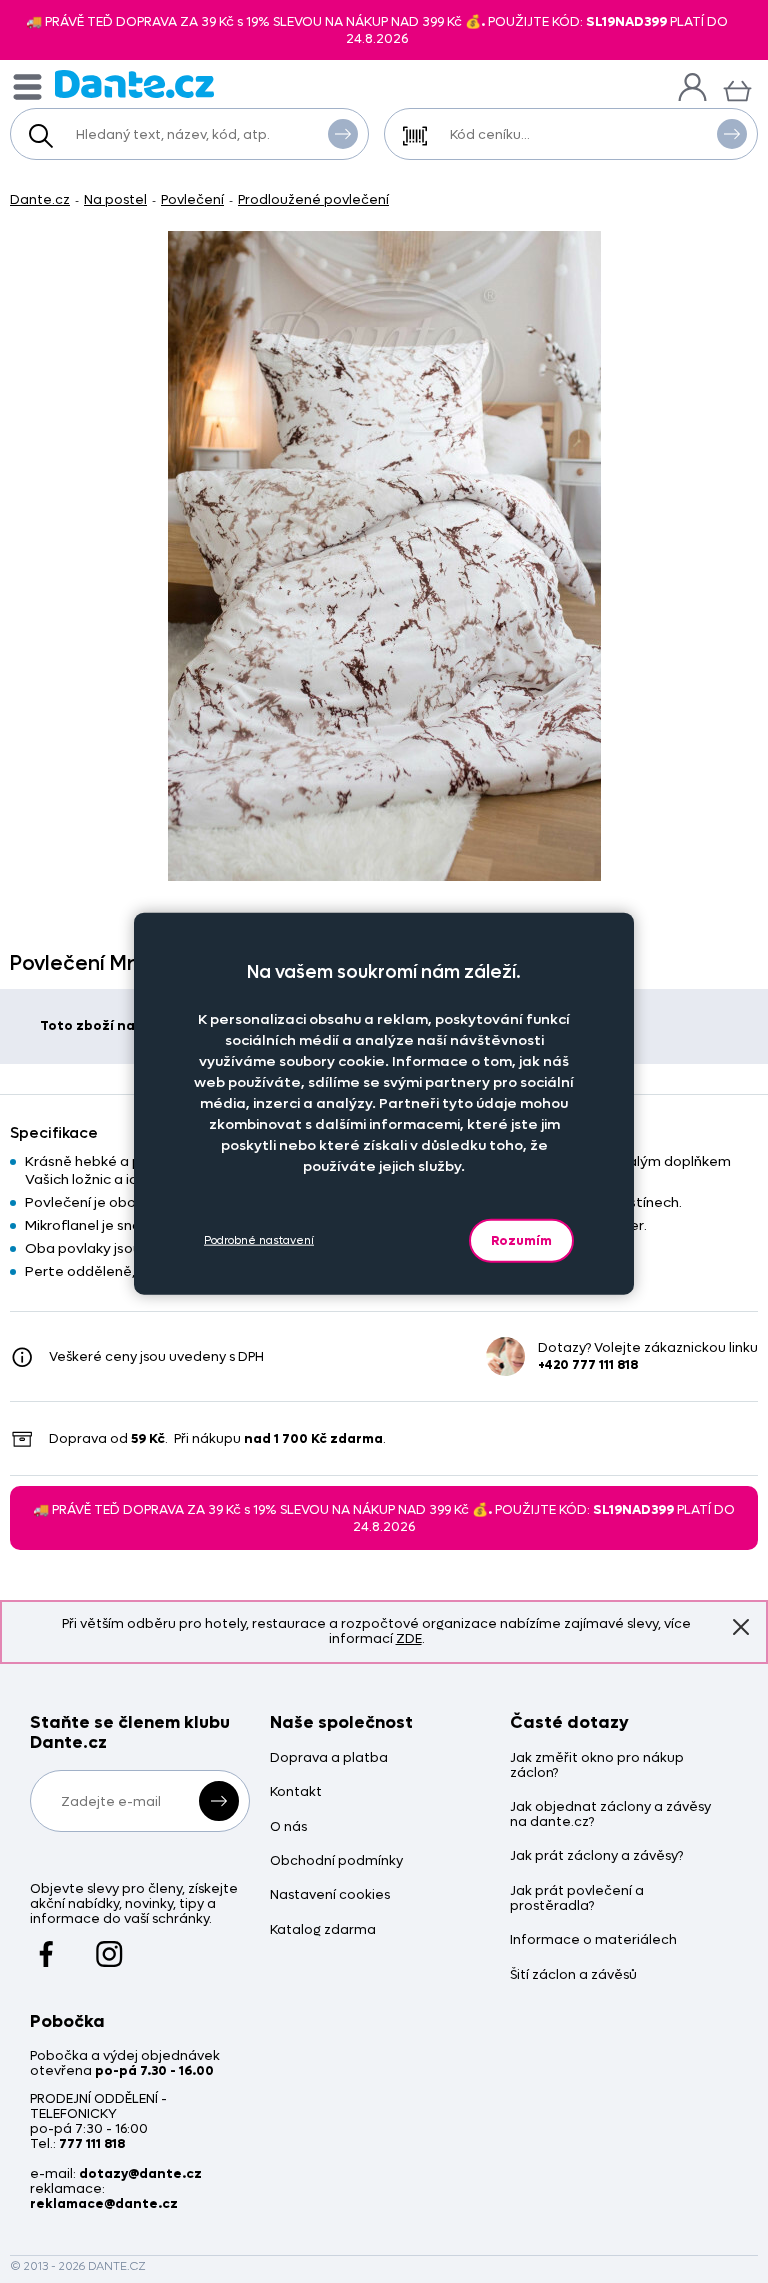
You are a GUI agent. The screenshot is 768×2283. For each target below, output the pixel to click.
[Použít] (732, 134)
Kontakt (296, 1792)
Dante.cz (40, 199)
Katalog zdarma (323, 1930)
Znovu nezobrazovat (741, 1627)
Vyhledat (343, 134)
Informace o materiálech (593, 1940)
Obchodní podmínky (336, 1861)
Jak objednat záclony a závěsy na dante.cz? (610, 1815)
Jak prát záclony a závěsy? (596, 1856)
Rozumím (521, 1239)
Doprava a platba (329, 1758)
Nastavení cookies (330, 1895)
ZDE (409, 1638)
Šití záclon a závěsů (573, 1975)
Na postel (115, 199)
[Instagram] (109, 1945)
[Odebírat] (219, 1801)
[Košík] (737, 88)
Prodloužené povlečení (313, 199)
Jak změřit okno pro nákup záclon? (597, 1766)
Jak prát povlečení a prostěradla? (577, 1899)
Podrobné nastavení (259, 1240)
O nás (288, 1827)
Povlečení (192, 199)
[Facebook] (46, 1945)
